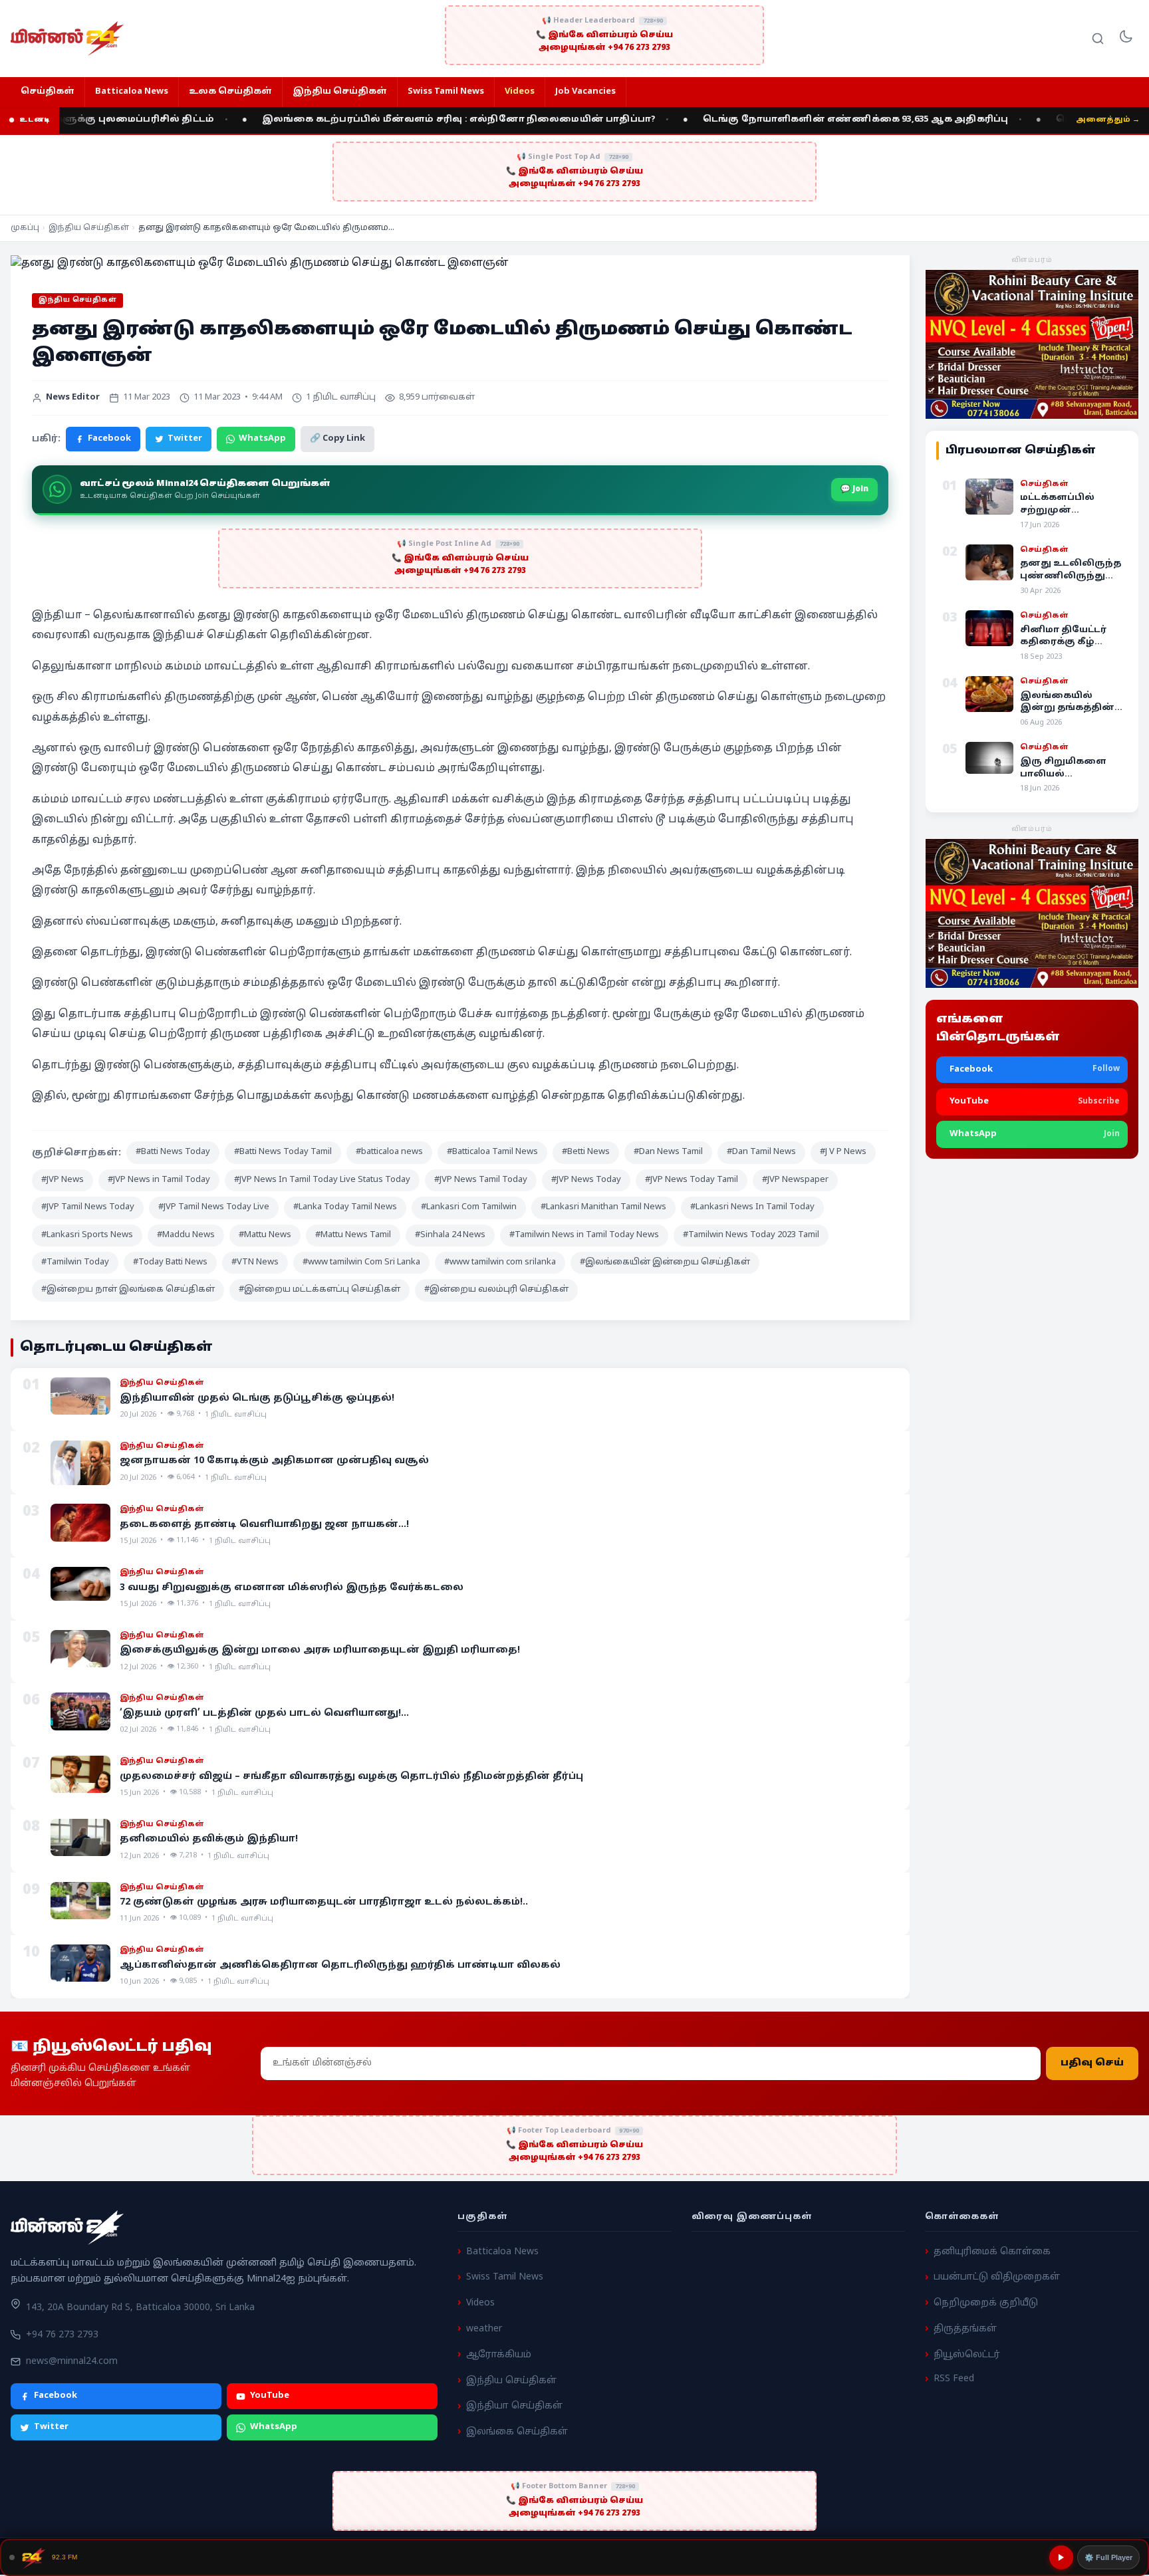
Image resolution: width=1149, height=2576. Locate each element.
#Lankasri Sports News (87, 1235)
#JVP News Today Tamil (692, 1180)
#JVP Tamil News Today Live (214, 1207)
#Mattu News (265, 1235)
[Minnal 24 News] (67, 39)
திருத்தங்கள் (965, 2329)
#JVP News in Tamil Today (159, 1180)
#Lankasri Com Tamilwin (469, 1207)
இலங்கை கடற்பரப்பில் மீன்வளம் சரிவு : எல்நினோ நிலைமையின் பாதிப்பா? (392, 120)
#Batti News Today (173, 1152)
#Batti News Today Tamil (283, 1152)
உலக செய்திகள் (230, 92)
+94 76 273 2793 (62, 2335)
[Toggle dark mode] (1126, 39)
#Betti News (586, 1152)
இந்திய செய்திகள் (340, 92)
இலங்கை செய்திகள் (517, 2432)
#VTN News (255, 1262)
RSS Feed (954, 2380)
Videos (520, 92)
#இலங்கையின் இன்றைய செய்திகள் (665, 1262)
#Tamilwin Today (75, 1262)
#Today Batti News (170, 1262)
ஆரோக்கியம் (499, 2355)
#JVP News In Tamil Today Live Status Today (322, 1180)
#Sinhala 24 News (450, 1235)
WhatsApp (262, 439)
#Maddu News (186, 1235)
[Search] (1098, 39)
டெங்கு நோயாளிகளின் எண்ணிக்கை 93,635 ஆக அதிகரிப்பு (789, 120)
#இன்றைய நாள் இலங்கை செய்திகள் (128, 1290)
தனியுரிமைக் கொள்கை (992, 2252)
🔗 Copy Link (337, 439)
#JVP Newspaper (795, 1180)
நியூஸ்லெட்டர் (967, 2355)
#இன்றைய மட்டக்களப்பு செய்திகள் (319, 1290)
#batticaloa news (389, 1152)
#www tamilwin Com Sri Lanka (361, 1262)
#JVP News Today (586, 1180)
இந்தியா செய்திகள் (514, 2407)
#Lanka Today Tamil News (345, 1207)
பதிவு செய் (1092, 2063)
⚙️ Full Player (1108, 2557)
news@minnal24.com (72, 2362)
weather (484, 2329)
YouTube (270, 2397)
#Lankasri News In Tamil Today (752, 1207)
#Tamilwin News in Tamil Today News (584, 1235)
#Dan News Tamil (668, 1152)
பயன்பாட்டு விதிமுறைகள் (997, 2278)
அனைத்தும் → (1108, 120)
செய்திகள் (48, 92)
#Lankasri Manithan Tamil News (603, 1207)
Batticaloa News (132, 92)
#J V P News (843, 1152)
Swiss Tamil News (446, 92)
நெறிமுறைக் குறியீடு (986, 2303)
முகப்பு (25, 228)
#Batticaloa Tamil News (492, 1152)
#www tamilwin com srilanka (500, 1262)
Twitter (185, 439)
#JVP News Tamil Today (481, 1180)
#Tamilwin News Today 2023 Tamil (751, 1235)
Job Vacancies (585, 92)
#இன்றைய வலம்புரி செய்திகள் (496, 1290)
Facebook (109, 439)
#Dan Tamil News (761, 1152)
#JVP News (63, 1180)
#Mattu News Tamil (353, 1235)
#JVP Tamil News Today (88, 1207)
